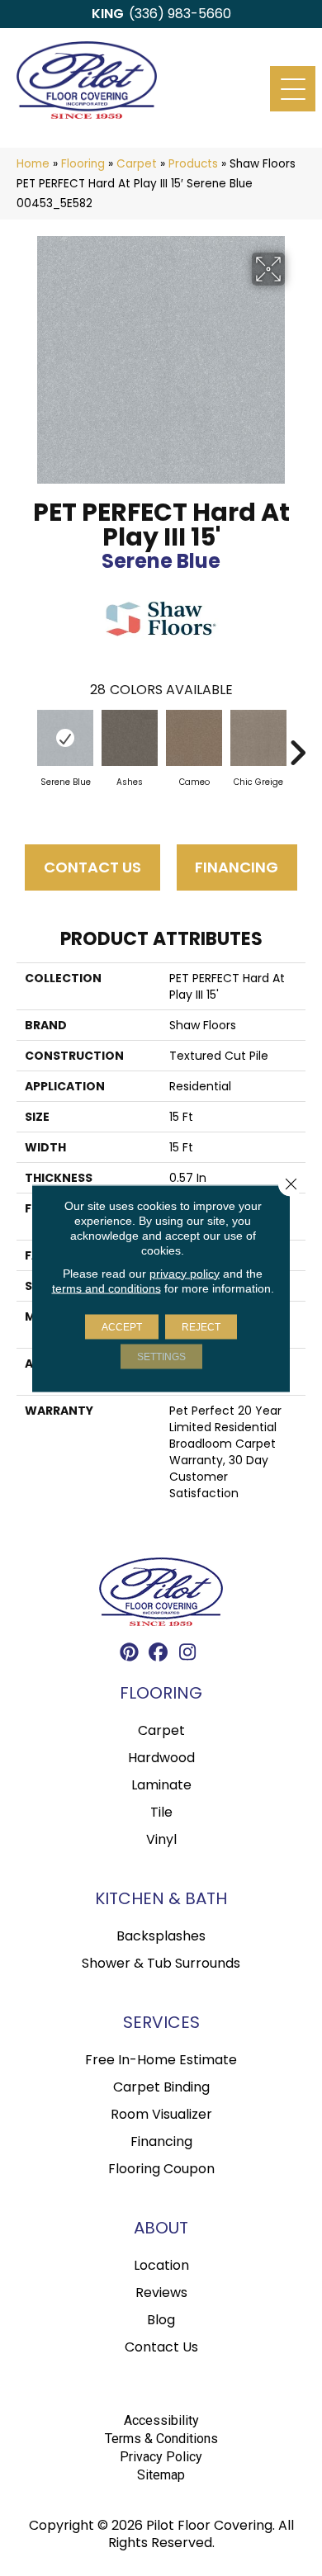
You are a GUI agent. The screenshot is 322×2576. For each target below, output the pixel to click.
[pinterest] (130, 1654)
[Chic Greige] (258, 738)
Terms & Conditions (161, 2439)
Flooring (83, 164)
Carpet (137, 164)
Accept (122, 1326)
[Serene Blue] (65, 738)
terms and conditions (107, 1288)
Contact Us (92, 867)
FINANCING (237, 867)
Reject (201, 1326)
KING (108, 14)
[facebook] (159, 1654)
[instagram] (188, 1654)
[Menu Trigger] (293, 89)
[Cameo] (194, 738)
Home (33, 164)
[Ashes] (130, 738)
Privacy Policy (161, 2457)
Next (297, 744)
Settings (161, 1356)
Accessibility (161, 2420)
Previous (25, 744)
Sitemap (161, 2475)
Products (193, 164)
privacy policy (185, 1273)
